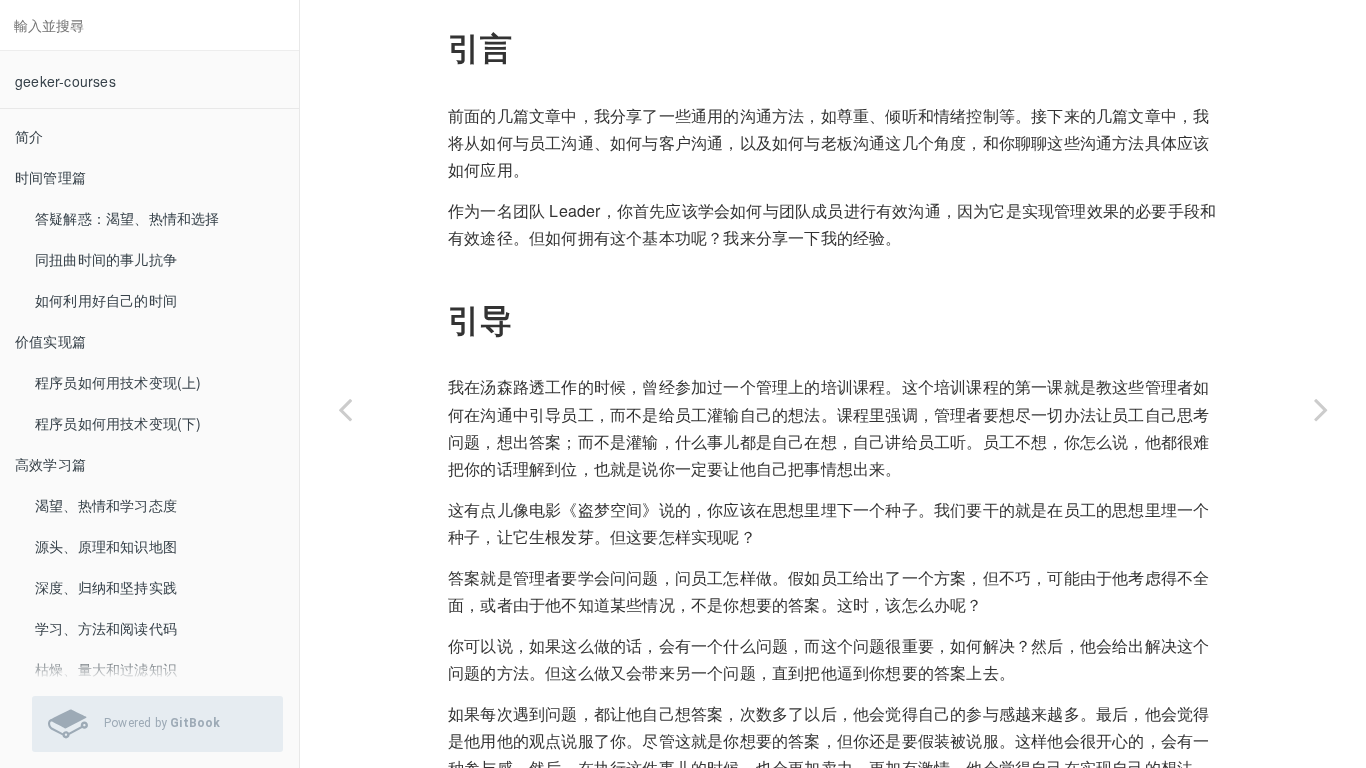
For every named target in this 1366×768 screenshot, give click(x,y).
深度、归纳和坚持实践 (106, 587)
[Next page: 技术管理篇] (1321, 409)
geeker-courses (65, 81)
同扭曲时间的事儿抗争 (106, 259)
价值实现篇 (50, 341)
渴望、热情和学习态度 (106, 505)
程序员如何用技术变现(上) (118, 382)
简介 (29, 136)
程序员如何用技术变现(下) (118, 423)
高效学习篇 (50, 464)
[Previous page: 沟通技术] (345, 409)
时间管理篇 (50, 177)
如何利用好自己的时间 (106, 300)
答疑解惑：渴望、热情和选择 (127, 218)
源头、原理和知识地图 (106, 546)
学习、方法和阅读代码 (106, 628)
